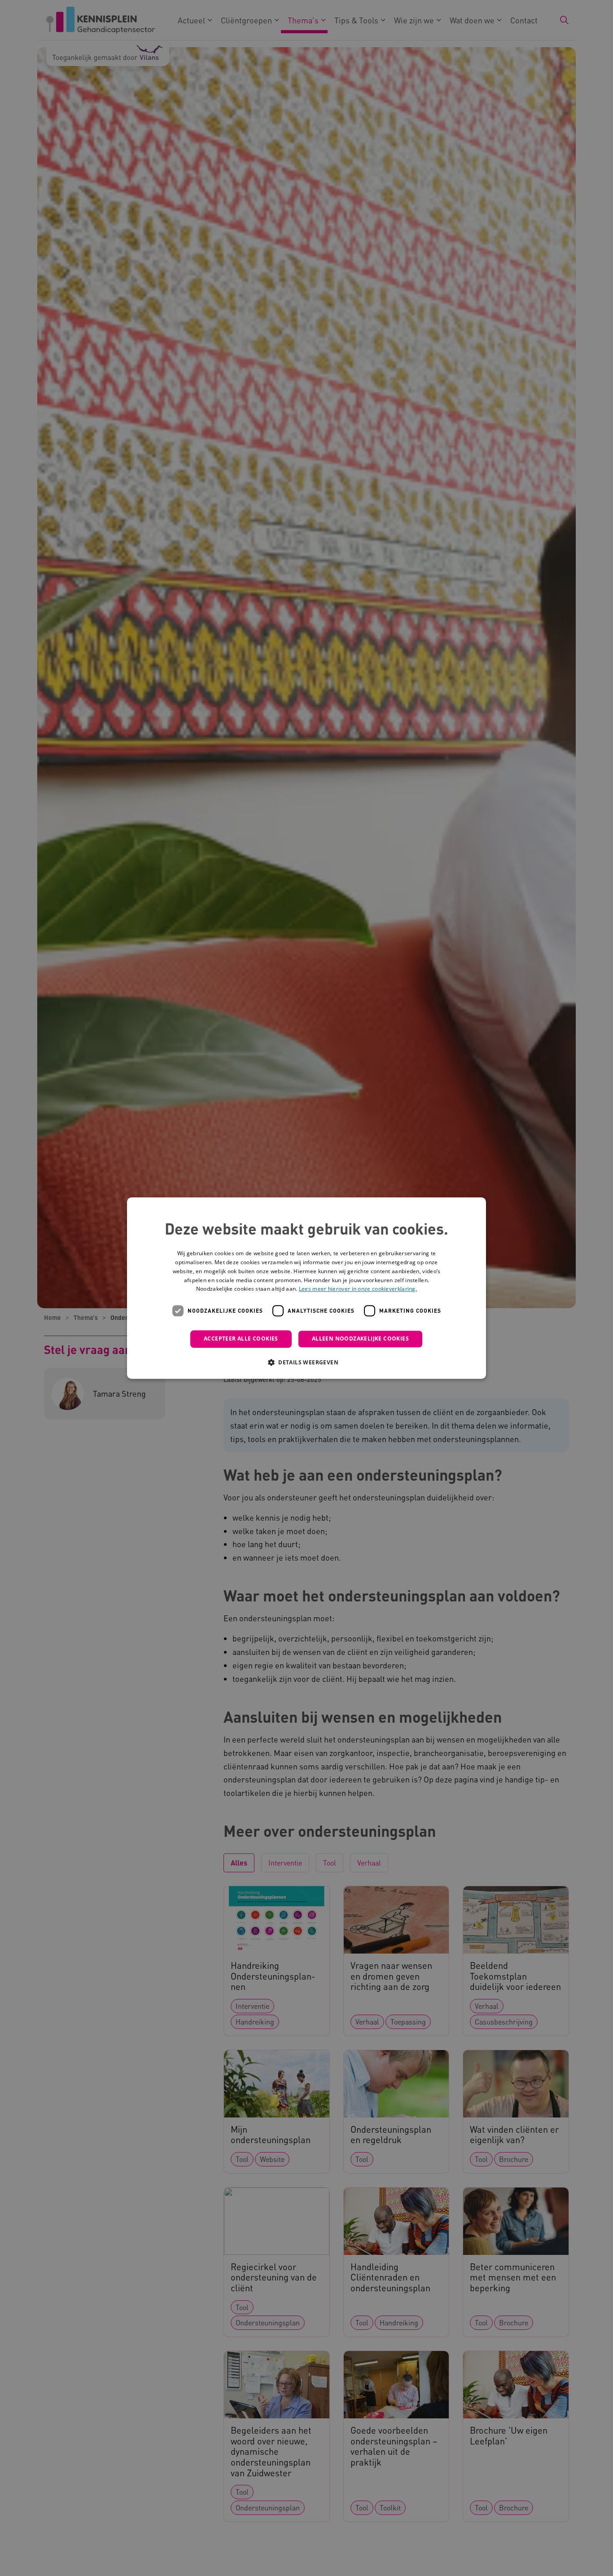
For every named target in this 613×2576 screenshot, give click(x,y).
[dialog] (306, 1288)
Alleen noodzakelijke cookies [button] (360, 1339)
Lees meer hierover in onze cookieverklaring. (358, 1289)
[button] (306, 1362)
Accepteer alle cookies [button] (241, 1339)
